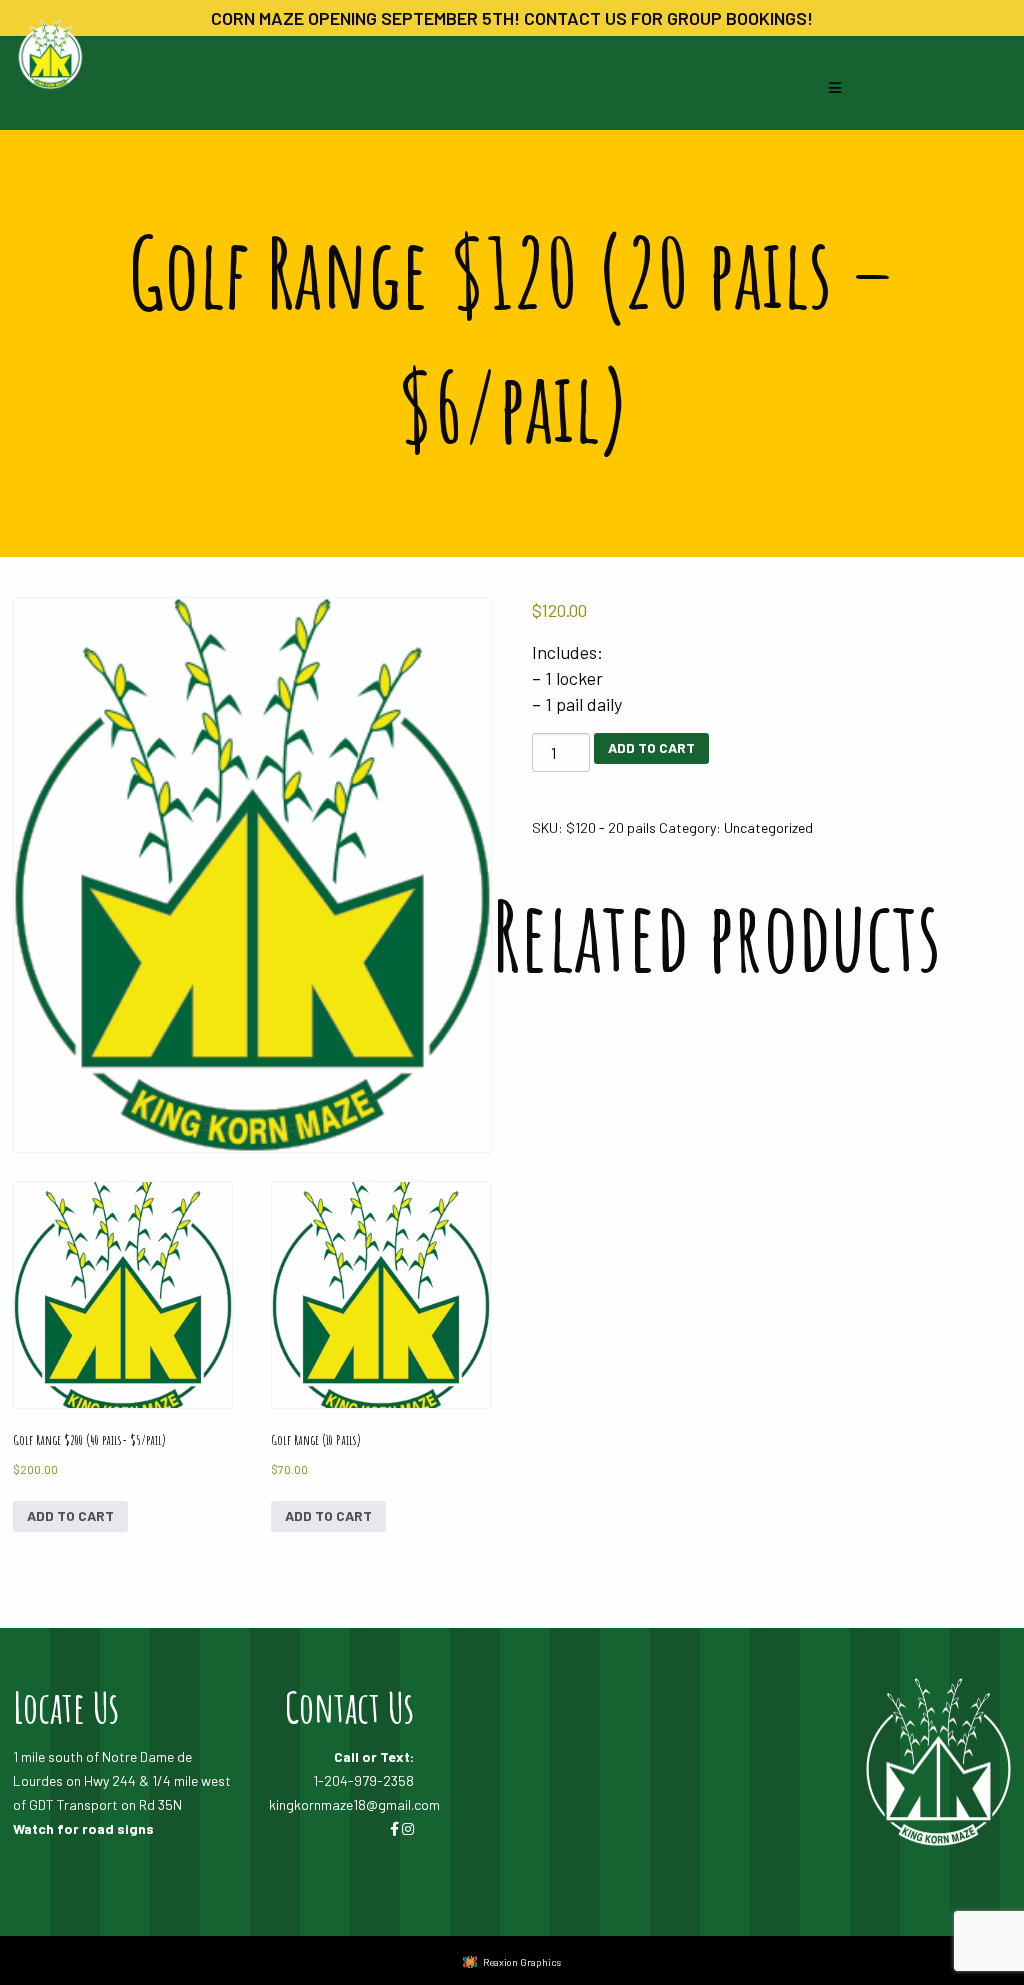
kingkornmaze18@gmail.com (354, 1804)
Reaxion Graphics (522, 1962)
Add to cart (70, 1515)
